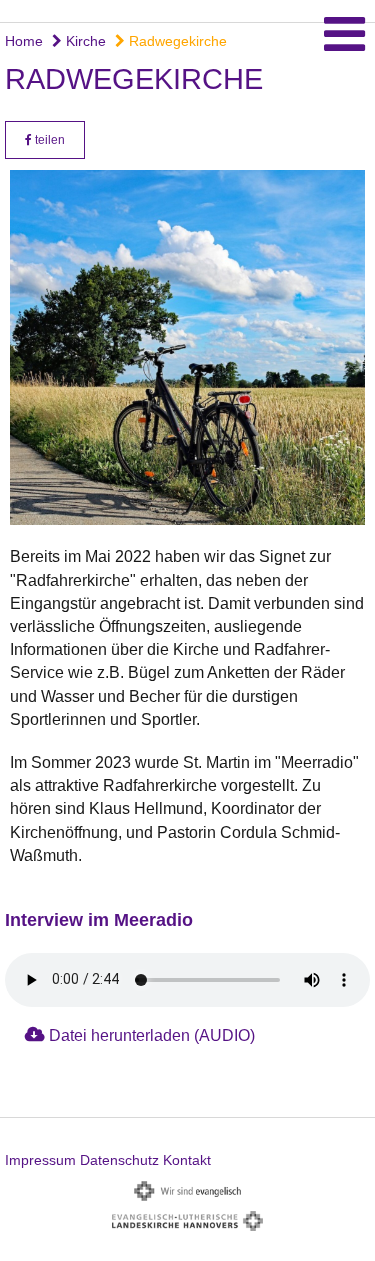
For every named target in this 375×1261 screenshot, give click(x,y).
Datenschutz (119, 1160)
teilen (48, 140)
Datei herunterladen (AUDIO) (152, 1035)
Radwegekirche (176, 41)
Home (24, 41)
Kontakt (187, 1160)
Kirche (84, 41)
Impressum (40, 1160)
